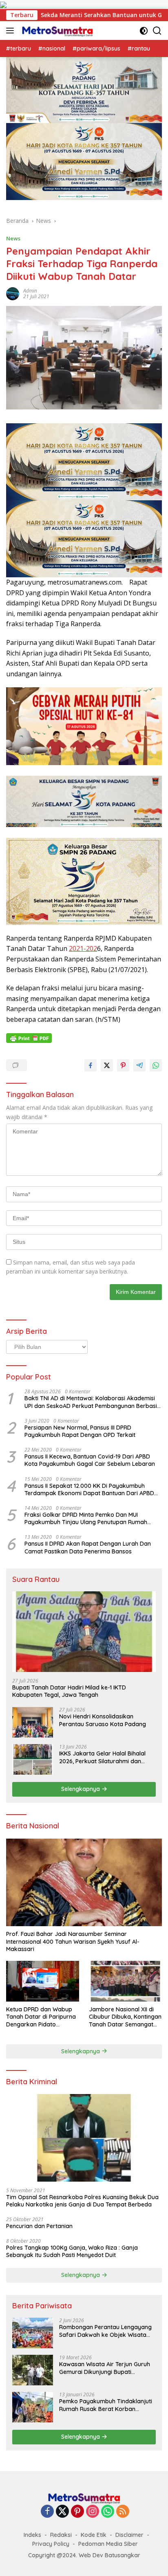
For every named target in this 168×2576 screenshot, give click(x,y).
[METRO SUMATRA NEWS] (56, 31)
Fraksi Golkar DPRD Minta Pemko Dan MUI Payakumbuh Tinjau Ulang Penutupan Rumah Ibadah (86, 1518)
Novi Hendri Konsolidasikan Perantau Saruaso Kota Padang (103, 1720)
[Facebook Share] (91, 1065)
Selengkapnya (81, 1789)
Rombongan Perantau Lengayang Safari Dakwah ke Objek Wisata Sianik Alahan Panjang (105, 2331)
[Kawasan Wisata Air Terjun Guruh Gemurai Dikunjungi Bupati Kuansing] (33, 2370)
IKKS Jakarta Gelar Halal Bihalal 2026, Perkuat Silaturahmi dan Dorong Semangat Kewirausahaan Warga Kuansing (106, 1757)
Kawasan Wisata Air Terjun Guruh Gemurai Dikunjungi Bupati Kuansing (105, 2368)
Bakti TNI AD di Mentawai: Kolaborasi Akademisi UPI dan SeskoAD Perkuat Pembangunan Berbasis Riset (92, 1402)
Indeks (32, 2535)
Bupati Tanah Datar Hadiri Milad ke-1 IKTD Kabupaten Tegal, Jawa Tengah (69, 1691)
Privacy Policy (51, 2544)
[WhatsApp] (108, 2512)
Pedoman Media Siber (108, 2544)
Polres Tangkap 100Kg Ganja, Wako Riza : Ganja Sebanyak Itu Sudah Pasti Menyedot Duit (72, 2251)
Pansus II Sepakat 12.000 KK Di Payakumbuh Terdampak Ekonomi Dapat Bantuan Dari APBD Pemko (89, 1489)
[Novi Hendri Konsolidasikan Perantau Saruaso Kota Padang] (33, 1722)
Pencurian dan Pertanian (39, 2226)
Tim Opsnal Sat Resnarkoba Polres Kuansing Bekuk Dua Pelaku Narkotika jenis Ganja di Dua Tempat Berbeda (82, 2201)
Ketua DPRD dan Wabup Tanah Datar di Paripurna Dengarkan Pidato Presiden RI (41, 2017)
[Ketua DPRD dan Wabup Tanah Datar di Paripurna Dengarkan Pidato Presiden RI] (43, 1981)
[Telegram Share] (139, 1065)
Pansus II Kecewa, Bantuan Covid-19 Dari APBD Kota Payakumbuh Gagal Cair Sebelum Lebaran (90, 1460)
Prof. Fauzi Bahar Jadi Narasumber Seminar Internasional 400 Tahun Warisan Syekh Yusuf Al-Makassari (73, 1941)
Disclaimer (129, 2535)
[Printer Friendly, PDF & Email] (29, 1038)
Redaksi (61, 2535)
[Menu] (12, 31)
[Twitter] (62, 2512)
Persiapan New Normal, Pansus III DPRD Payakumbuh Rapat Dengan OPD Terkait (80, 1431)
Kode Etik (94, 2535)
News (13, 238)
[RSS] (123, 2512)
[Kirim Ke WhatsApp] (156, 1065)
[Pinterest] (77, 2512)
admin (30, 291)
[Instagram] (93, 2512)
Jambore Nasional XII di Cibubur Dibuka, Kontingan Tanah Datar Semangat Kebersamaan (125, 2017)
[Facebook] (47, 2512)
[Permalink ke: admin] (13, 293)
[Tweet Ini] (107, 1065)
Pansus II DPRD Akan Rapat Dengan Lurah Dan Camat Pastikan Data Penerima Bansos (88, 1547)
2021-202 (83, 948)
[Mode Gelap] (144, 31)
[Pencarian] (157, 31)
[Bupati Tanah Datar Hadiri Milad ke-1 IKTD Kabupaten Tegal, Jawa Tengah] (84, 1632)
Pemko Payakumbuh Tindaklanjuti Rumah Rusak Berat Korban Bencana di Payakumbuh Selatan (106, 2405)
